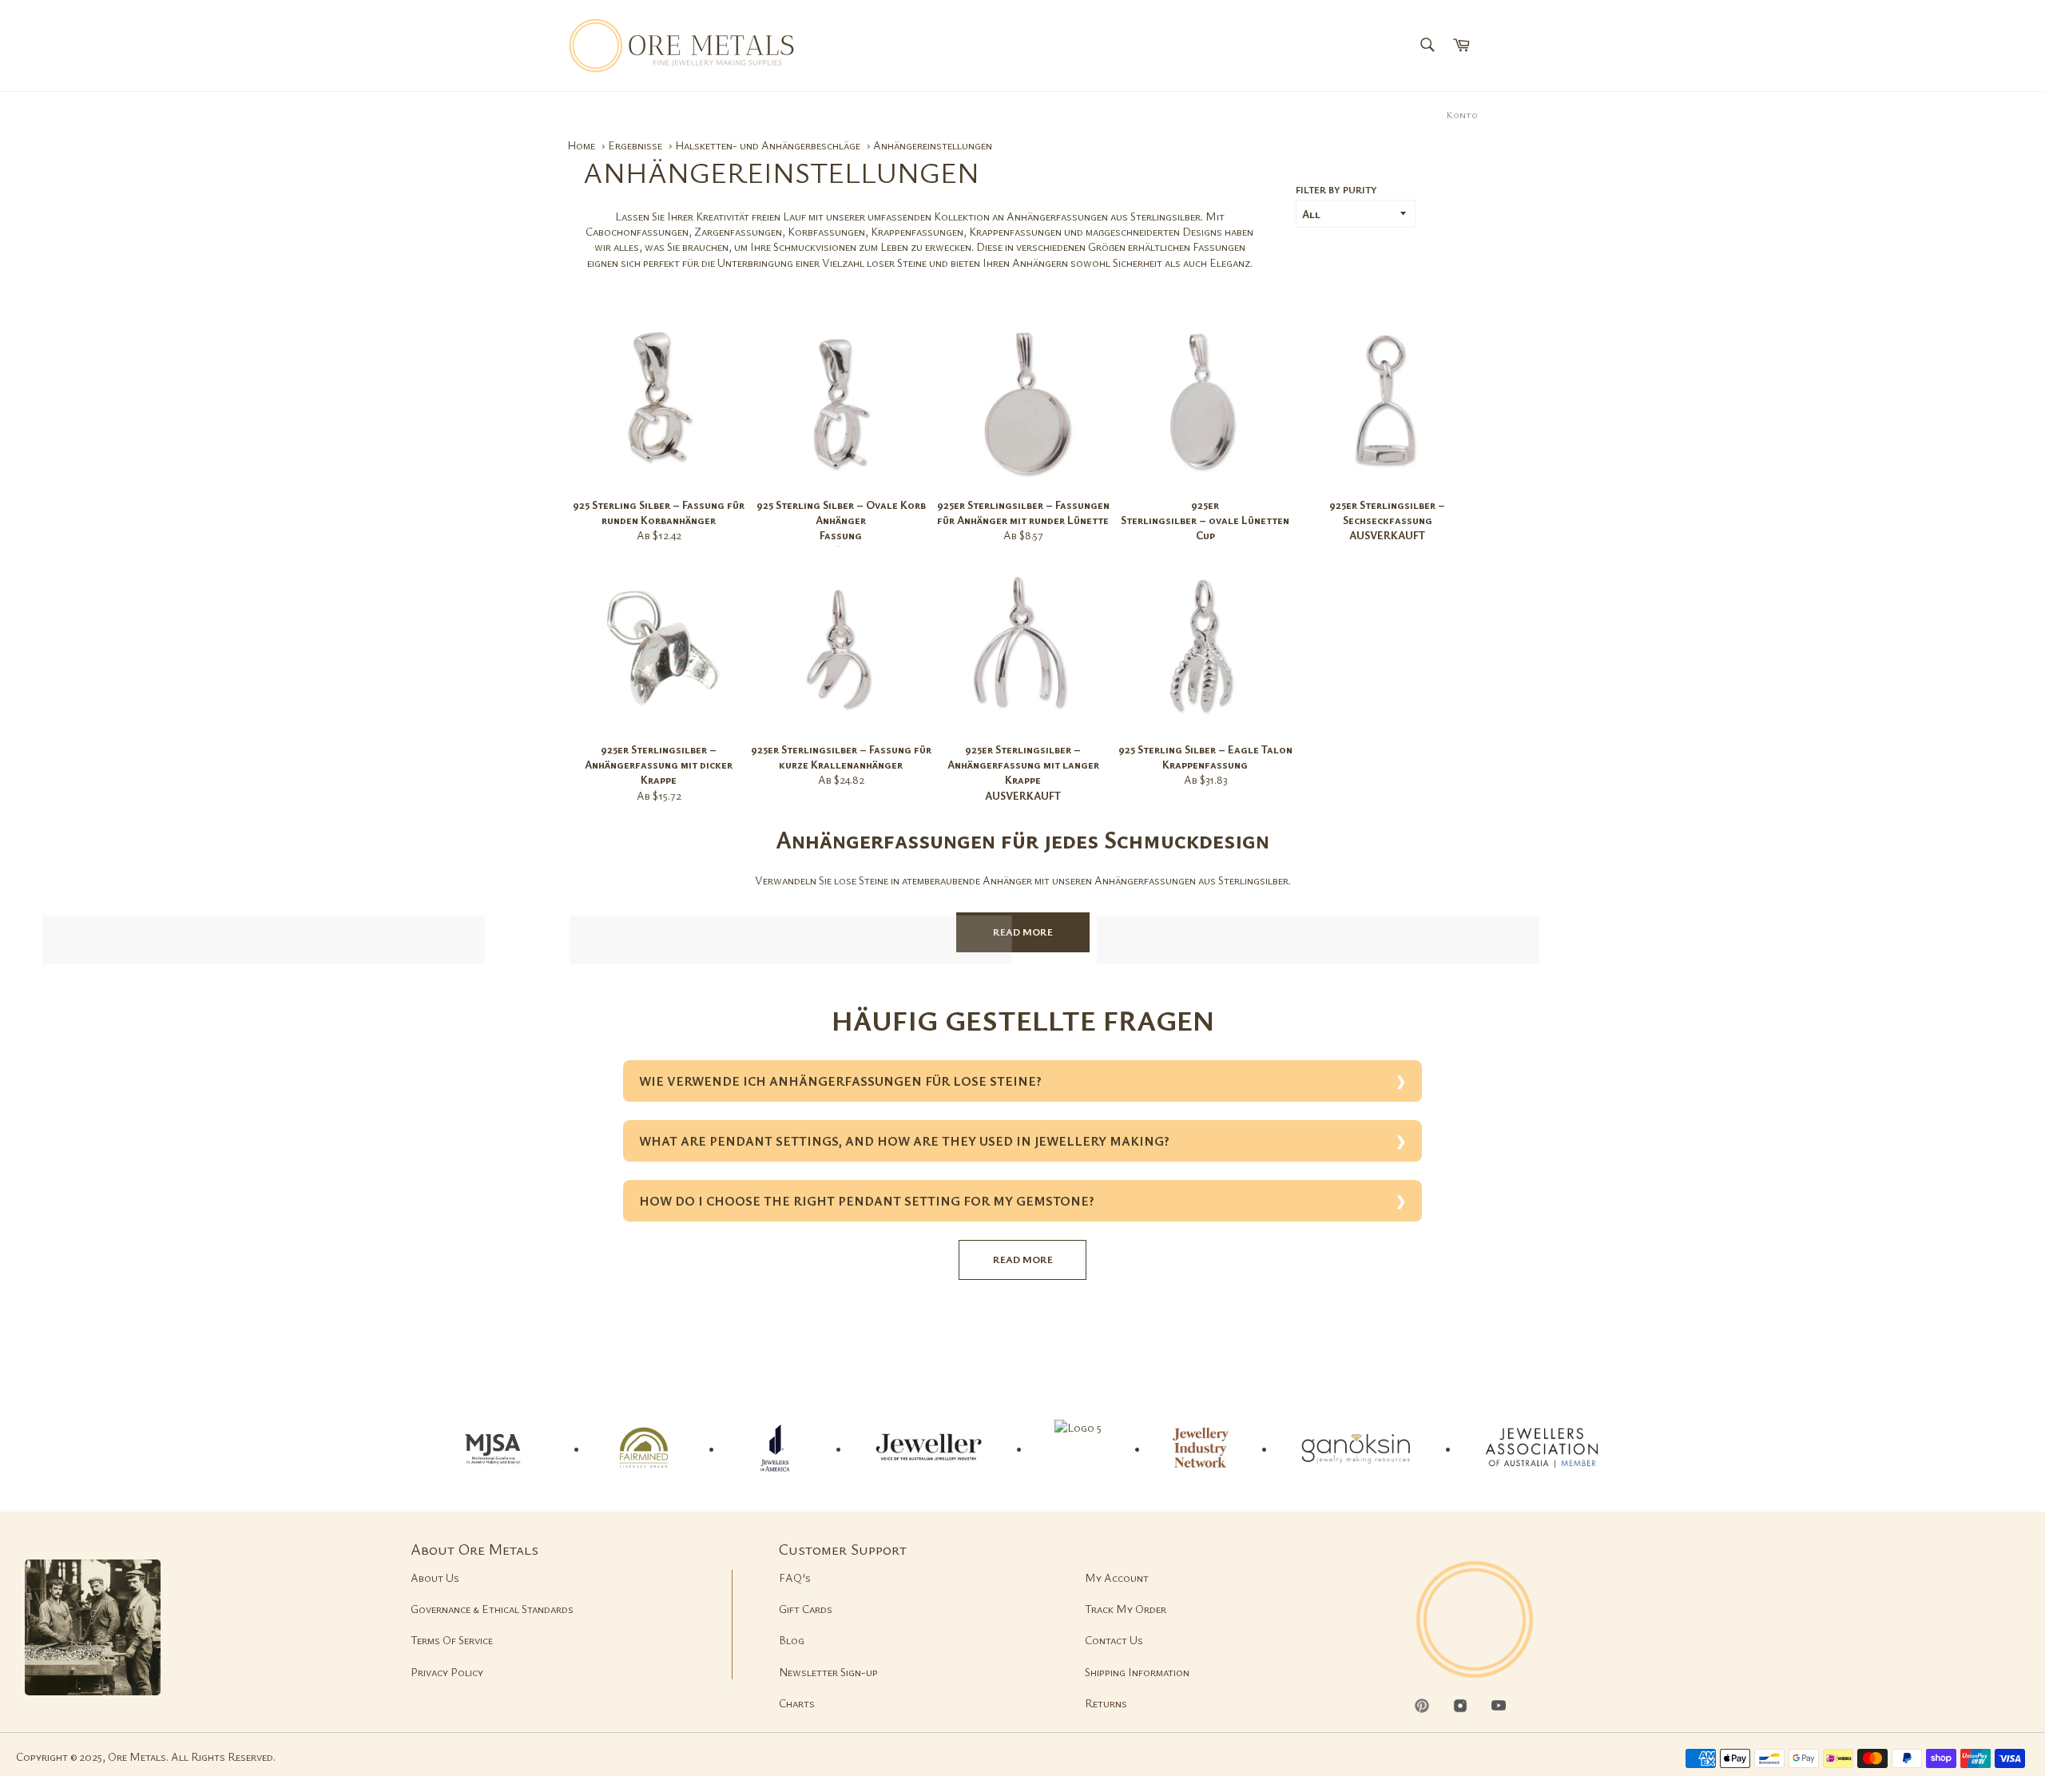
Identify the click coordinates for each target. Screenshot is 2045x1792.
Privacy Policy (447, 1672)
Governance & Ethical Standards (492, 1609)
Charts (797, 1703)
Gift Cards (806, 1609)
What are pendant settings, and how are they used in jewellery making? (904, 1141)
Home (581, 145)
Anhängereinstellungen (933, 145)
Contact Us (1114, 1640)
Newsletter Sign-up (828, 1672)
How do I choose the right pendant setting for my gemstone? (867, 1201)
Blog (792, 1640)
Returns (1106, 1703)
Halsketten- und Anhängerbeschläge (769, 145)
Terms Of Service (452, 1640)
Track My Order (1126, 1609)
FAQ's (795, 1577)
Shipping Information (1137, 1672)
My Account (1117, 1577)
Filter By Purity (1336, 189)
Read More (1023, 932)
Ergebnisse (636, 145)
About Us (435, 1577)
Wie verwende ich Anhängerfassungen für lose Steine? (840, 1081)
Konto (1462, 114)
